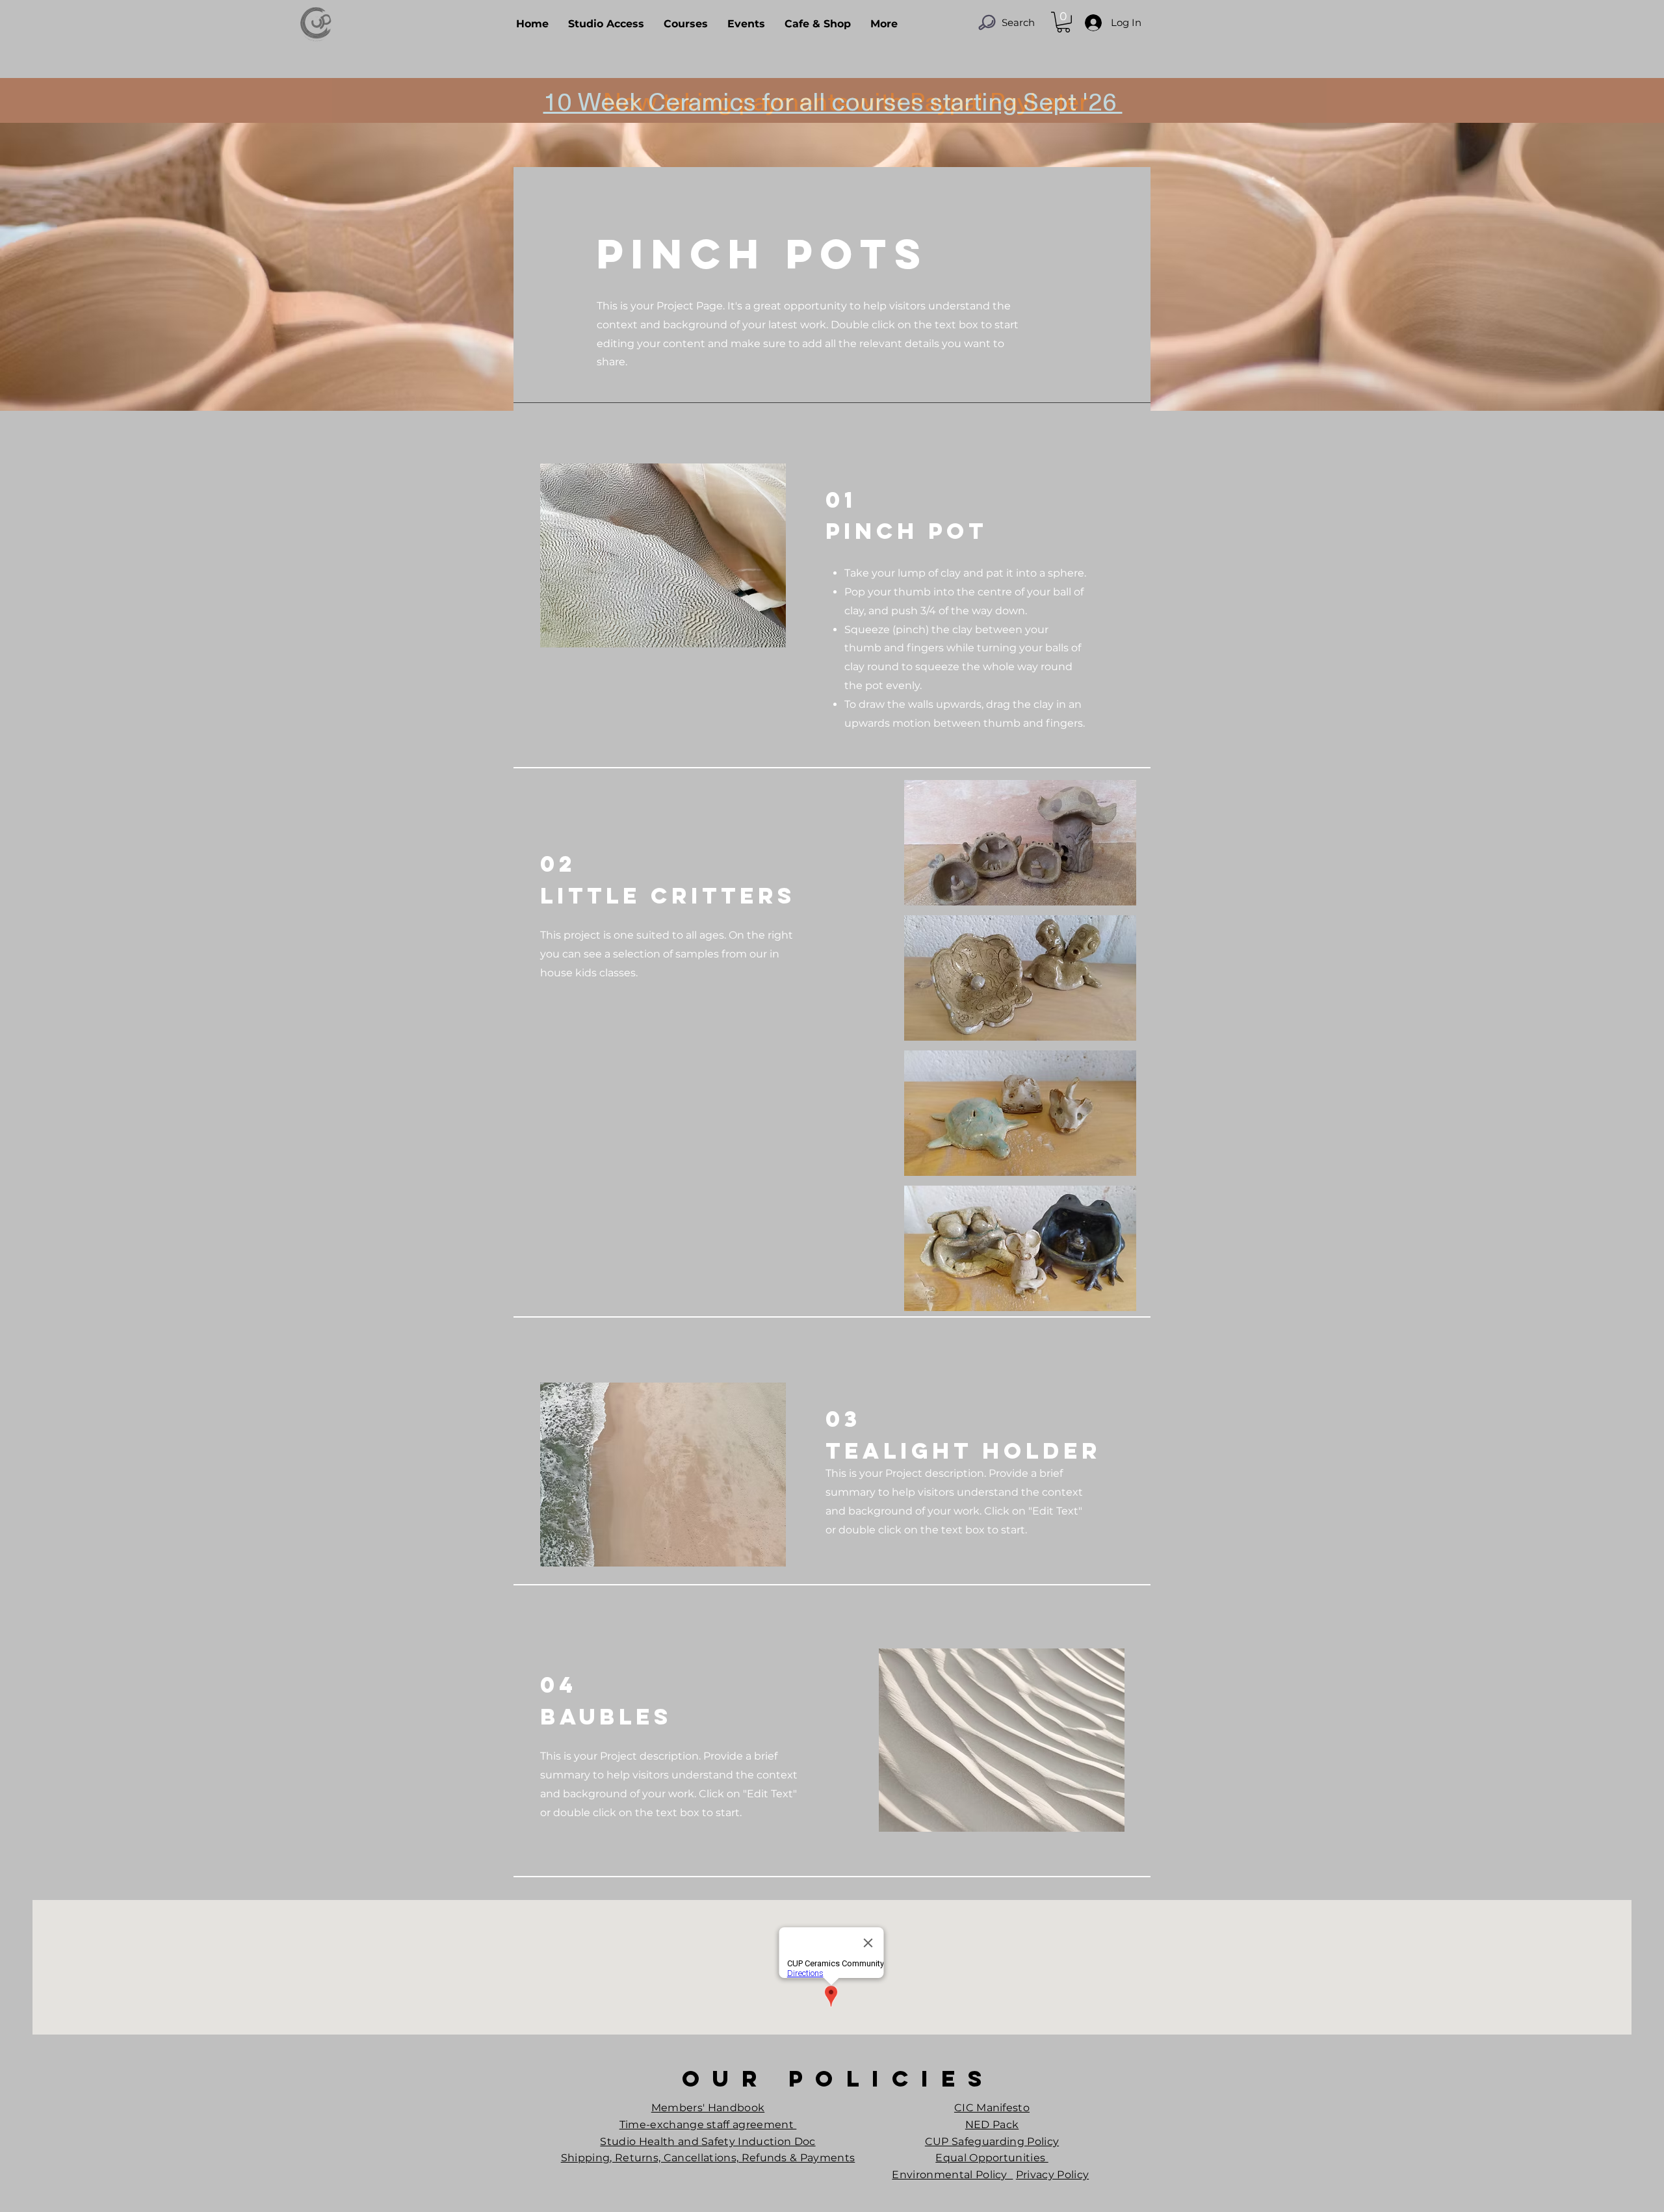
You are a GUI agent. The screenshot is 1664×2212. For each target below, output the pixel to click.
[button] (1063, 22)
